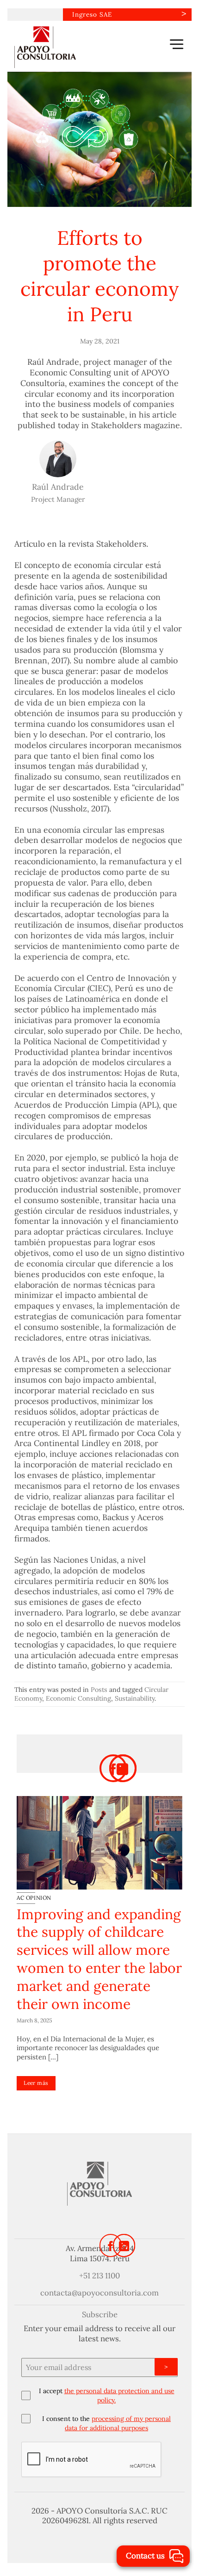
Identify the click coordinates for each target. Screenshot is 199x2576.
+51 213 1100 (99, 2276)
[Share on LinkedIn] (123, 1768)
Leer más (36, 2083)
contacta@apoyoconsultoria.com (99, 2293)
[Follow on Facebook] (111, 2245)
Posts (99, 1690)
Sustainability (135, 1698)
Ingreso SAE (92, 14)
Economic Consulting (78, 1698)
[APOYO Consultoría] (61, 47)
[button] (177, 44)
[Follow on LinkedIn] (124, 2245)
